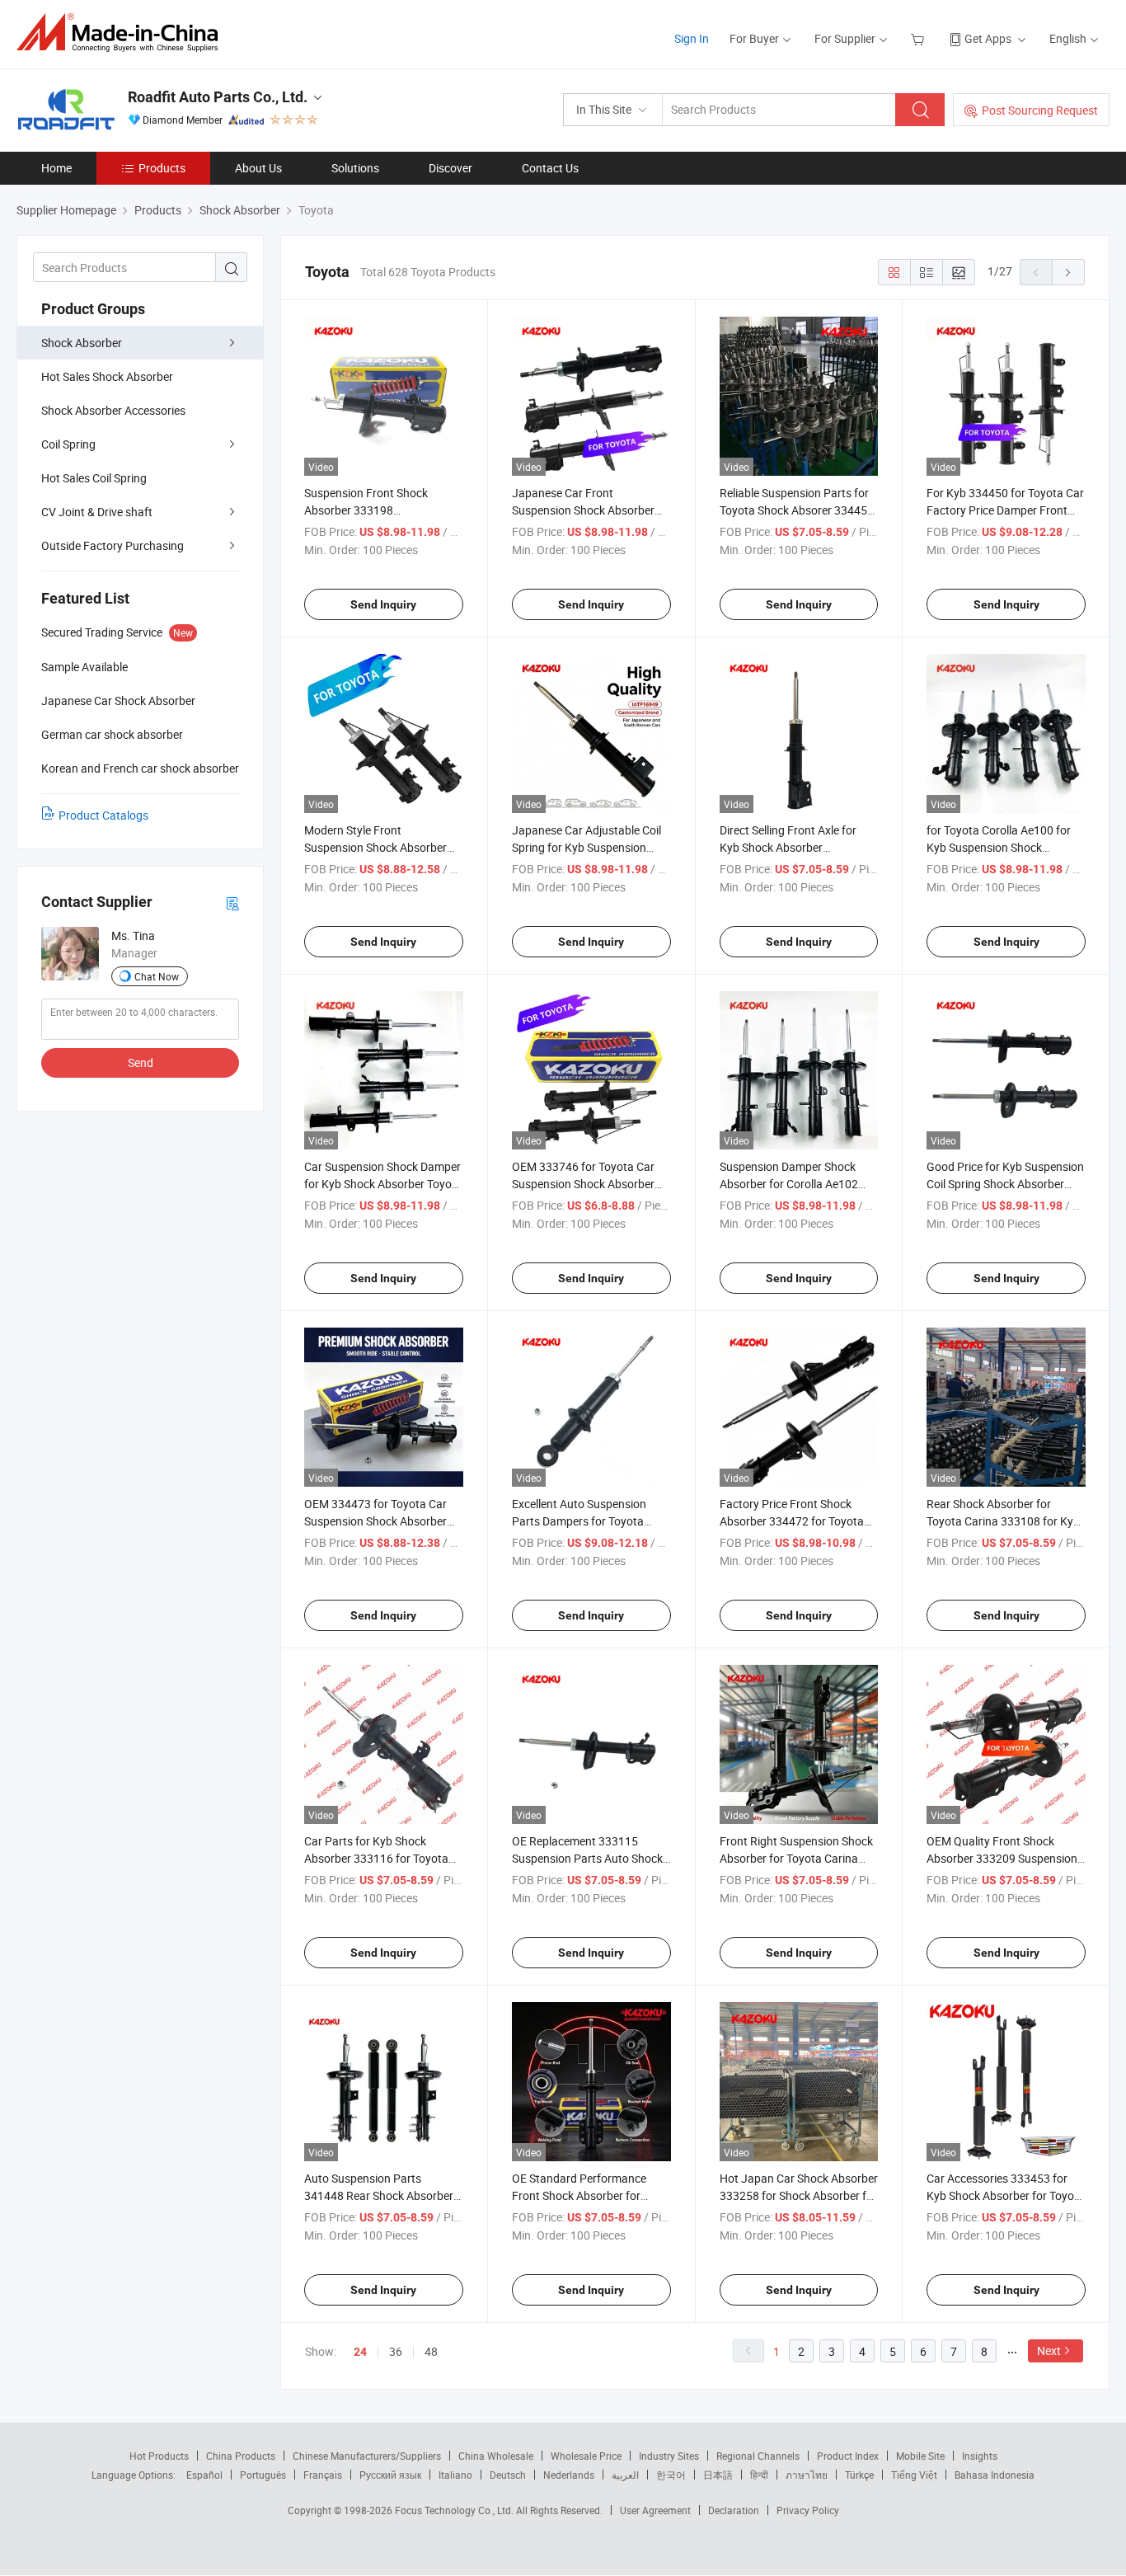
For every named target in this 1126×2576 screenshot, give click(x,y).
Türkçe (859, 2475)
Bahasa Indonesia (995, 2475)
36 (396, 2351)
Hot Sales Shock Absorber (107, 376)
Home (56, 168)
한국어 (671, 2475)
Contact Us (550, 168)
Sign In (692, 38)
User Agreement (655, 2510)
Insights (980, 2456)
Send (141, 1062)
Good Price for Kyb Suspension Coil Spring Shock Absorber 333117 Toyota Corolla (1005, 1184)
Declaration (734, 2510)
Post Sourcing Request (1040, 110)
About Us (258, 168)
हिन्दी (759, 2475)
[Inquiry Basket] (920, 38)
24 (360, 2352)
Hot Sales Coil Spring (94, 478)
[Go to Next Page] (1068, 272)
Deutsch (508, 2475)
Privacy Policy (808, 2510)
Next (1049, 2350)
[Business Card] (232, 903)
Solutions (355, 168)
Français (323, 2475)
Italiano (455, 2475)
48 (431, 2351)
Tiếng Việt (914, 2475)
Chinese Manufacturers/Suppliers (367, 2456)
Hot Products (159, 2456)
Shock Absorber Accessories (113, 410)
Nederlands (569, 2475)
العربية (625, 2475)
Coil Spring (68, 444)
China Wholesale (496, 2456)
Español (204, 2475)
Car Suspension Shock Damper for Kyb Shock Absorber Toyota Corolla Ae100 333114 (383, 1184)
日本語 (718, 2475)
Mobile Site (920, 2456)
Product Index (848, 2456)
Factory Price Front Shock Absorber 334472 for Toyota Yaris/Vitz (792, 1521)
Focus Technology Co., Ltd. (455, 2510)
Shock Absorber (82, 343)
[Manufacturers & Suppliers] (122, 33)
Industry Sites (669, 2456)
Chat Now (157, 976)
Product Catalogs (103, 815)
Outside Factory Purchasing (113, 545)
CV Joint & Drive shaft (97, 512)
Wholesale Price (586, 2456)
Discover (450, 168)
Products (162, 168)
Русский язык (390, 2475)
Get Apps (988, 38)
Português (263, 2475)
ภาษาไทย (807, 2475)
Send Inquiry (383, 604)
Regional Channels (758, 2456)
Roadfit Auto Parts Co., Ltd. (218, 97)
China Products (241, 2456)
